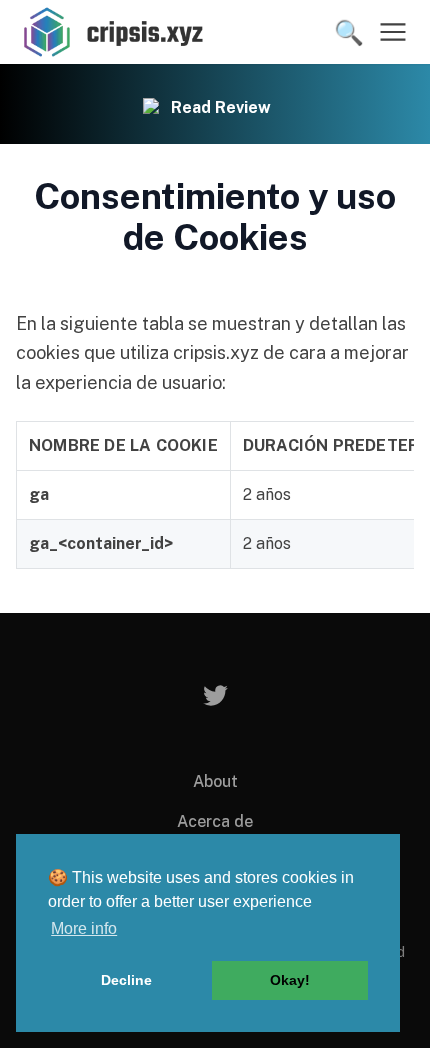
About (215, 781)
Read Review (221, 107)
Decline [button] (126, 980)
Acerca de (215, 821)
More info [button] (84, 928)
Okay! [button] (290, 980)
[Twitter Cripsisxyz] (215, 695)
